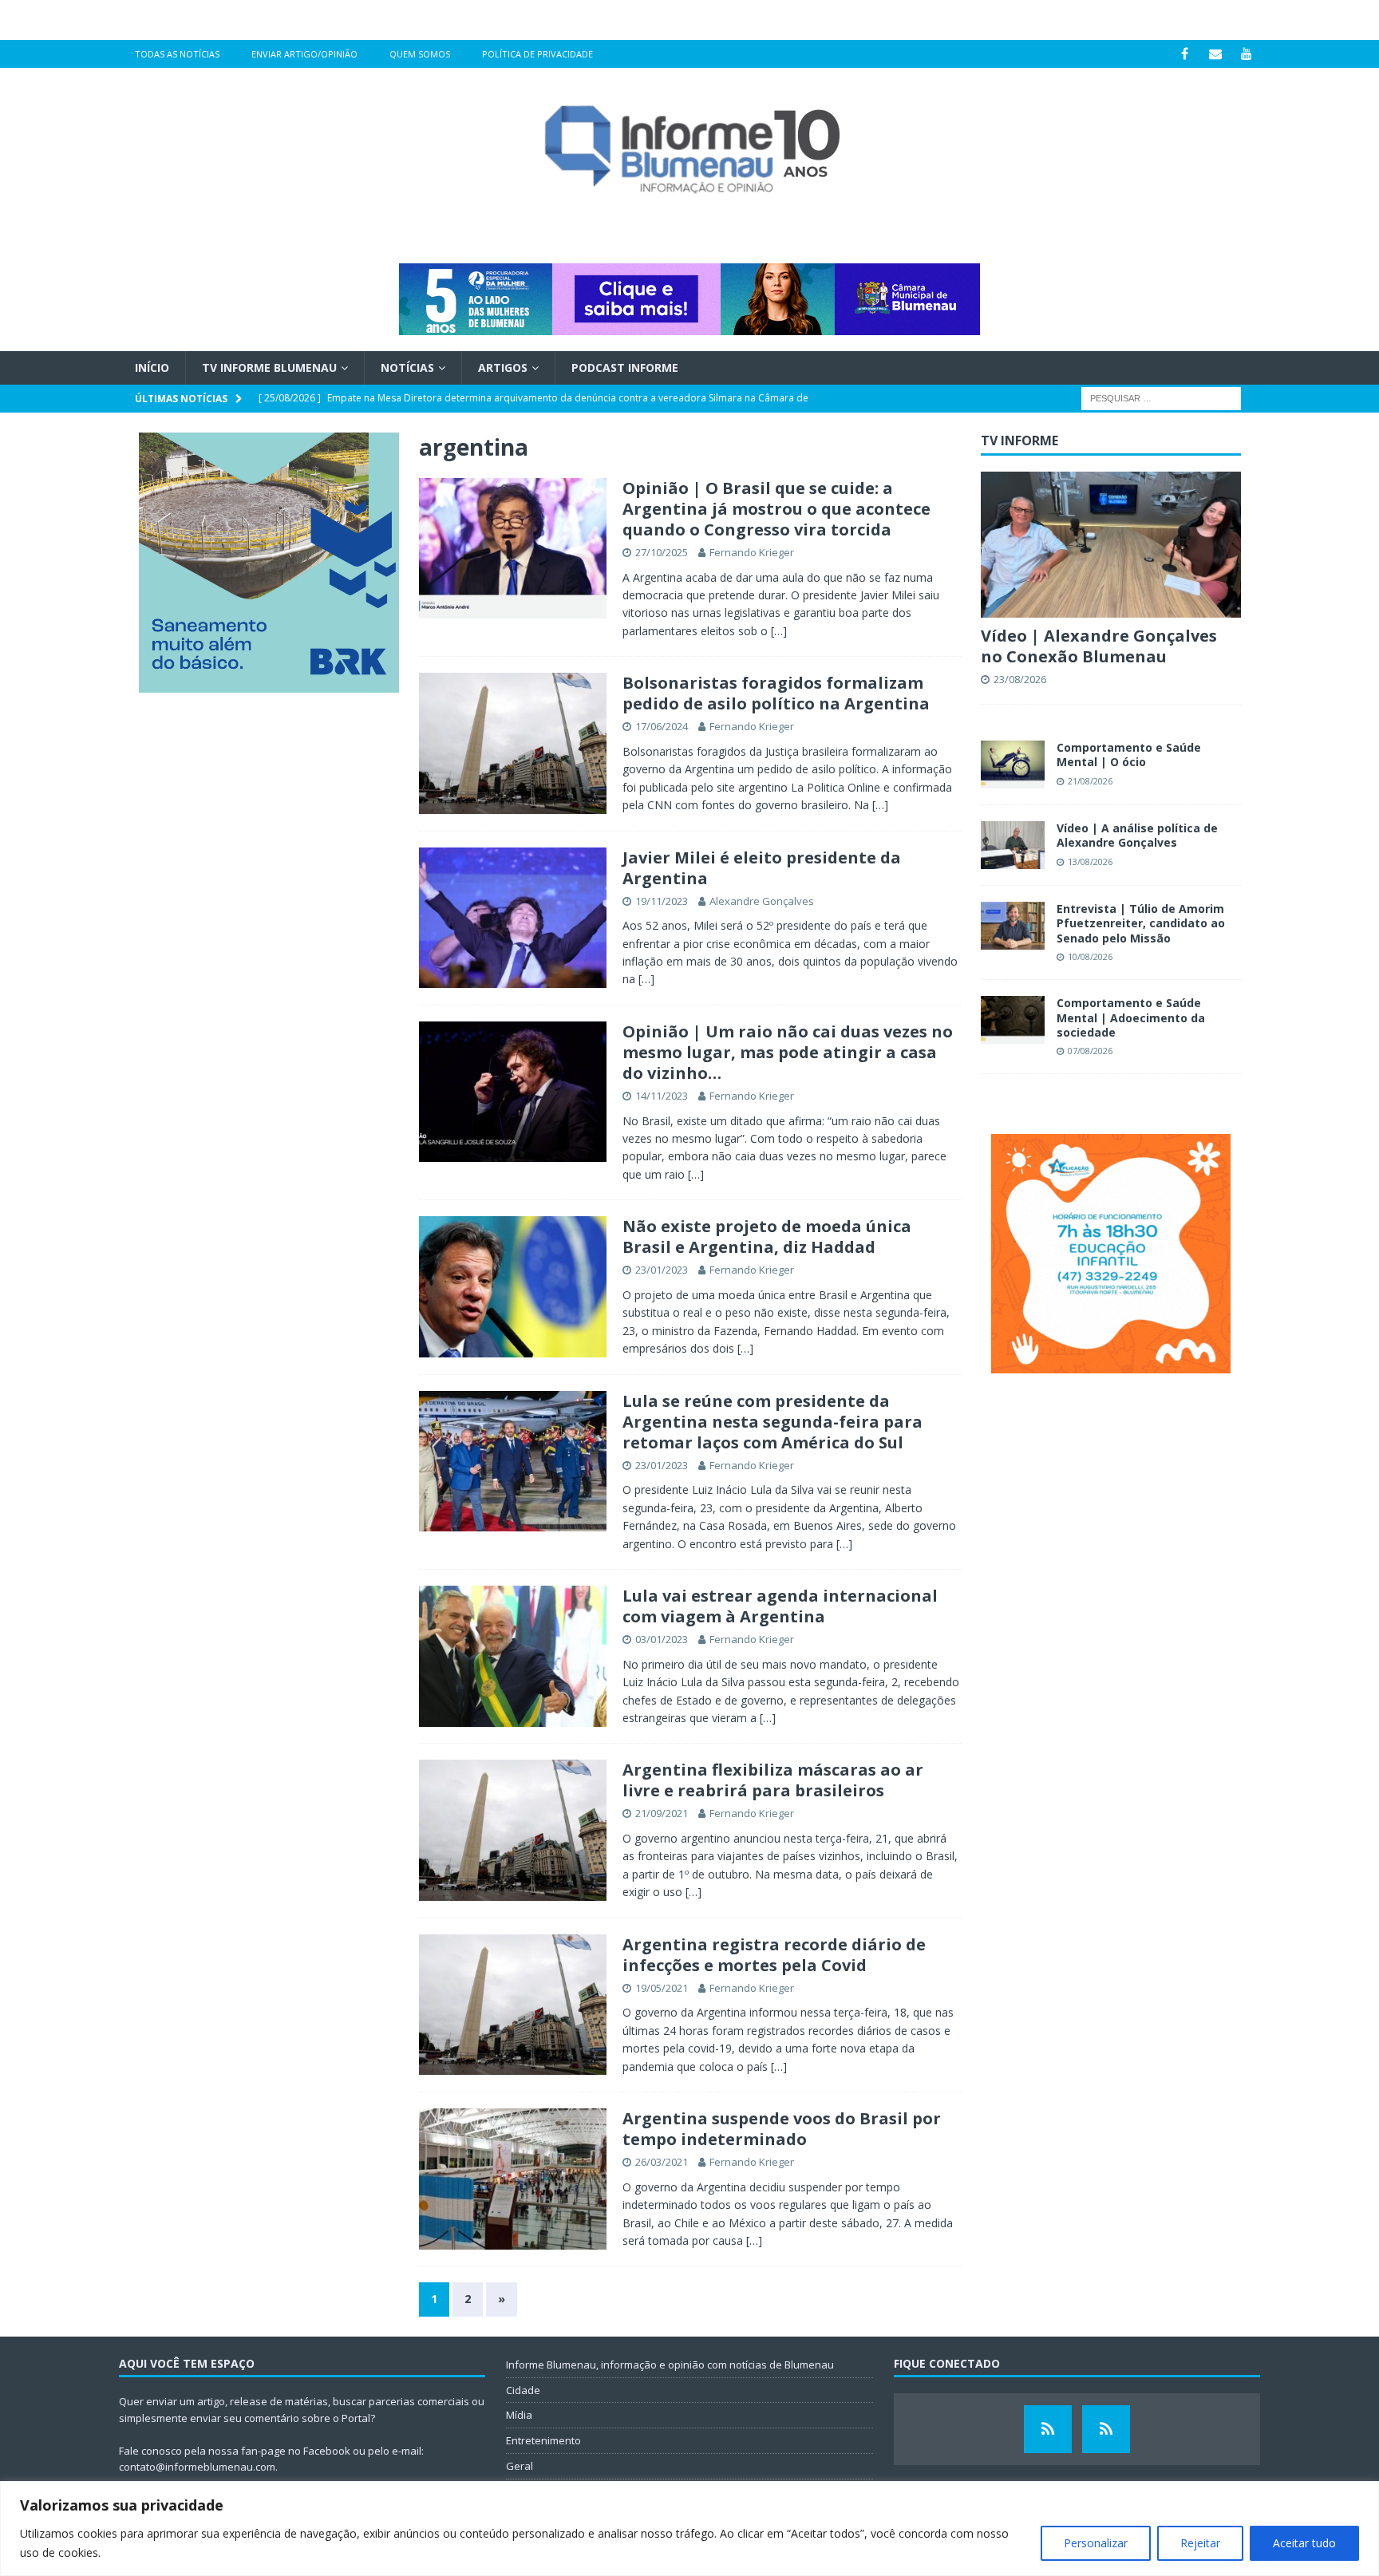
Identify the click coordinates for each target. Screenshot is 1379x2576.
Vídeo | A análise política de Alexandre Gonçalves (1137, 835)
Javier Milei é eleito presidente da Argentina (762, 868)
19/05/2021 (662, 1988)
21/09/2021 (662, 1813)
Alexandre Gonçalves (762, 901)
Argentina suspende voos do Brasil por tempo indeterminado (782, 2129)
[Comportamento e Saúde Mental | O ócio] (1013, 765)
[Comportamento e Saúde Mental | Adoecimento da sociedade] (1013, 1020)
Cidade (523, 2390)
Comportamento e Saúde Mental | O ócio (1129, 755)
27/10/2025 (662, 552)
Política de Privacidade (537, 54)
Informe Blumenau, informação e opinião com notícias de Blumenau (670, 2365)
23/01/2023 (662, 1270)
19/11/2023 (662, 901)
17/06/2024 (662, 726)
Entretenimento (543, 2440)
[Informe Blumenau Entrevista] (1106, 2429)
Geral (520, 2466)
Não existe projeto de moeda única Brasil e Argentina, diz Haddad (767, 1237)
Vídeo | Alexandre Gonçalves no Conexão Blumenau (1099, 646)
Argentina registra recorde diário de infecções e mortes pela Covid (774, 1955)
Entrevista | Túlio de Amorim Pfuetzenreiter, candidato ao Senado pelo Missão (1141, 923)
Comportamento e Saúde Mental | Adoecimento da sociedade (1131, 1017)
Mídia (519, 2415)
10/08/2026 (1090, 956)
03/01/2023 (662, 1639)
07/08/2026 (1090, 1051)
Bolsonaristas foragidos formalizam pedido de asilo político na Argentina (776, 693)
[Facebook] (1185, 54)
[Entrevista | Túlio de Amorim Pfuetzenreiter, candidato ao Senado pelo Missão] (1013, 926)
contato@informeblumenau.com (197, 2467)
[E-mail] (1216, 54)
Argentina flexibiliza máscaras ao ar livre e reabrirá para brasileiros (773, 1780)
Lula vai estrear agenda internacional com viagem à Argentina (780, 1606)
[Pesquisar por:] (1161, 398)
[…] (779, 631)
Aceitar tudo (1304, 2543)
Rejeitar (1200, 2543)
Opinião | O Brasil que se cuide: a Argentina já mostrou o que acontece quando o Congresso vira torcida (776, 509)
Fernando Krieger (752, 552)
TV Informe (1019, 441)
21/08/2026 (1090, 781)
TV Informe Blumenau (269, 367)
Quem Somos (420, 54)
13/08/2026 (1090, 861)
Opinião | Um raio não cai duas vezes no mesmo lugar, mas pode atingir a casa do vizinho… (788, 1052)
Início (152, 367)
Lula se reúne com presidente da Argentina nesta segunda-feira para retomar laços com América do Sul (772, 1422)
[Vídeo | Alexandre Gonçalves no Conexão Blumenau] (1111, 545)
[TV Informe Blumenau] (1048, 2429)
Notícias (407, 367)
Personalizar (1096, 2543)
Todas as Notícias (177, 54)
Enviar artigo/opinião (304, 54)
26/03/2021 (662, 2162)
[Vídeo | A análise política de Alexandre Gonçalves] (1013, 845)
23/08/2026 (1020, 679)
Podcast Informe (625, 367)
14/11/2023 (662, 1096)
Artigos (503, 367)
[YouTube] (1247, 54)
